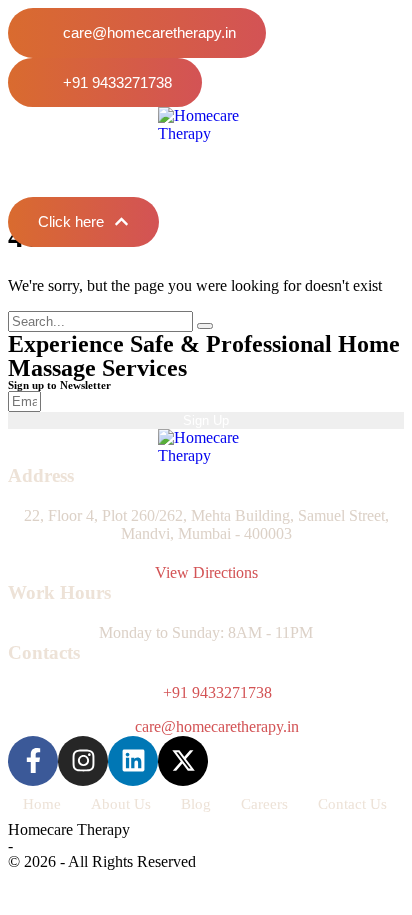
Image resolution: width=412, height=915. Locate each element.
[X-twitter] (183, 761)
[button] (137, 33)
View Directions (206, 572)
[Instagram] (83, 761)
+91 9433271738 (217, 692)
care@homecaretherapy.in (217, 726)
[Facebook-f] (33, 761)
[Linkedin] (133, 761)
